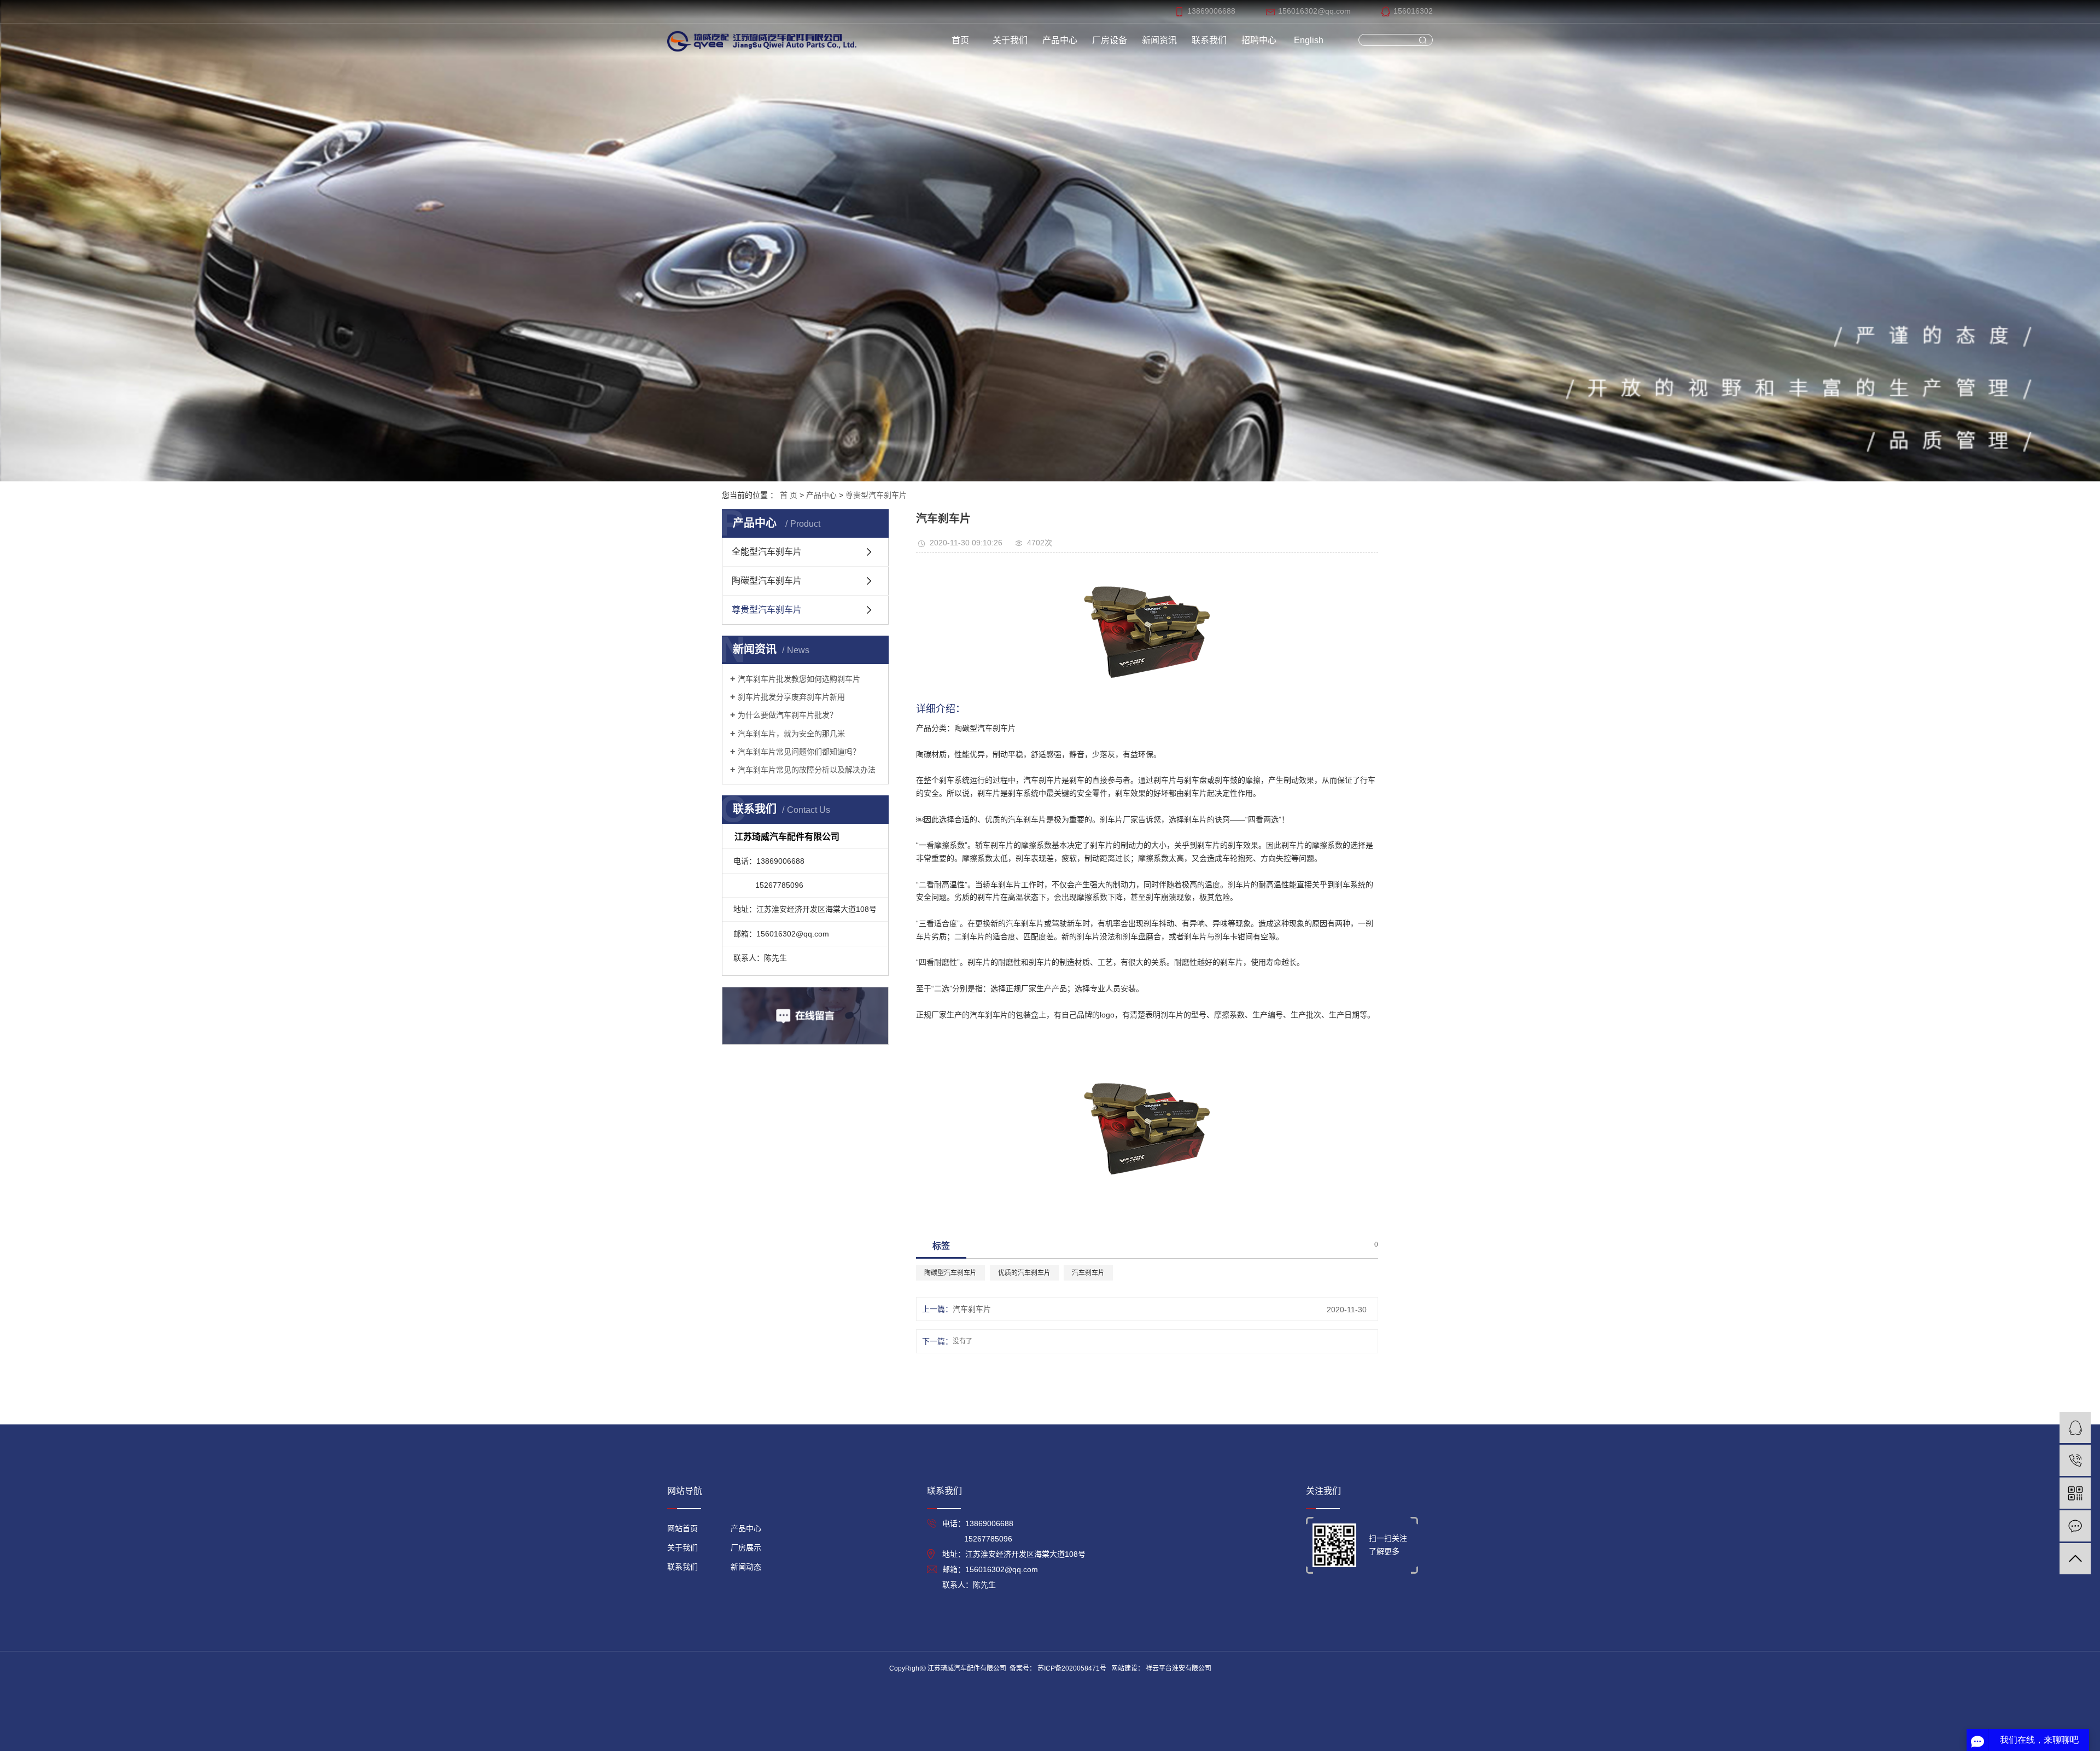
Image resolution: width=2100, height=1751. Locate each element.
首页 (960, 40)
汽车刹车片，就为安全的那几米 (791, 734)
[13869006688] (2075, 1460)
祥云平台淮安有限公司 (1178, 1668)
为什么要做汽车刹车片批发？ (787, 715)
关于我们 (1010, 40)
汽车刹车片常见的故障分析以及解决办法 (807, 770)
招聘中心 (1259, 40)
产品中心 (1060, 40)
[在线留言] (2075, 1526)
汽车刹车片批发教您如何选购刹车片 (799, 679)
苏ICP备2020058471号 (1072, 1668)
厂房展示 (746, 1548)
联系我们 (1209, 40)
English (1309, 40)
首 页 (789, 495)
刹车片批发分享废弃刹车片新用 (791, 697)
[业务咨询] (2075, 1427)
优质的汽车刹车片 (1024, 1273)
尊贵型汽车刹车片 (876, 495)
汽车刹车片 (1088, 1273)
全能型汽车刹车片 (767, 552)
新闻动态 (746, 1567)
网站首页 (682, 1528)
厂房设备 (1110, 40)
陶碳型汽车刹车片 (767, 581)
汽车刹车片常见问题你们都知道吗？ (799, 752)
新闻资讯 (1159, 40)
